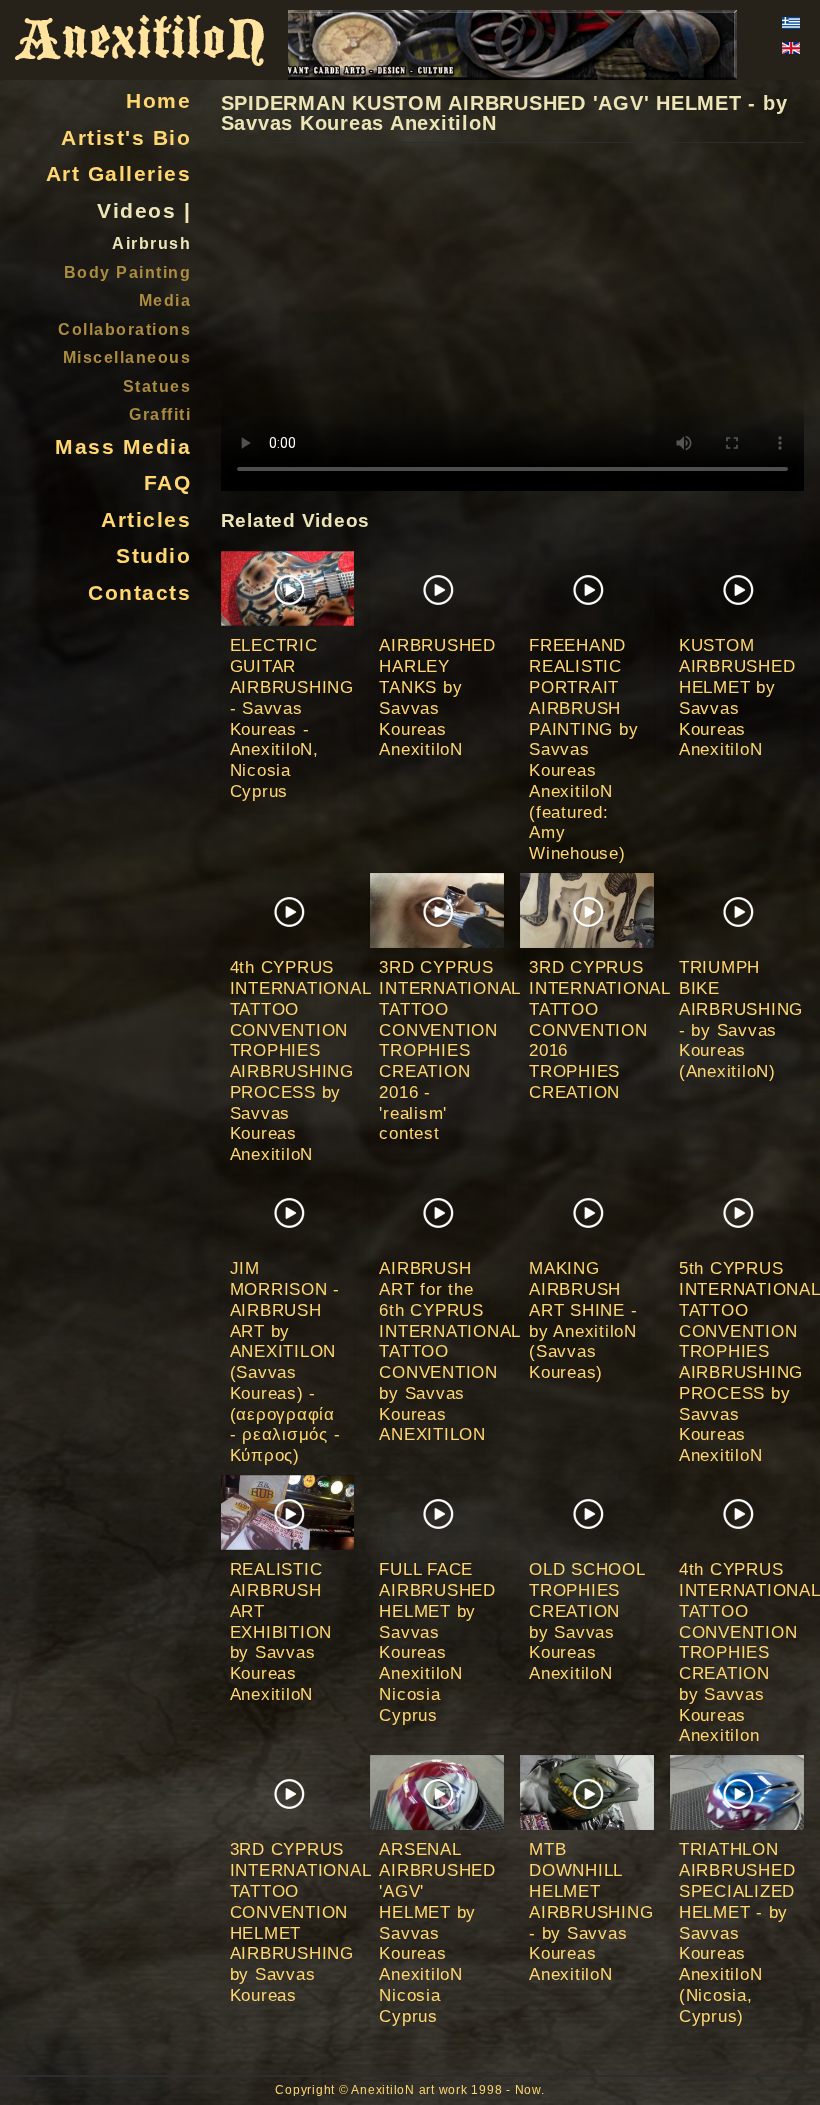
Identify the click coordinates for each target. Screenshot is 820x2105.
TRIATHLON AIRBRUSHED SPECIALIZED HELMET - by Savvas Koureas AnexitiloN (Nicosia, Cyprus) (737, 1932)
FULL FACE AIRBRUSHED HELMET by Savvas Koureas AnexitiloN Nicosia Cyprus (437, 1641)
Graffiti (160, 414)
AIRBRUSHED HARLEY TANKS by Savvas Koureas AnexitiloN (437, 697)
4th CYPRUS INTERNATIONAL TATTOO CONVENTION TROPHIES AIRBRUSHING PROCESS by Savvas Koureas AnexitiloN (300, 1060)
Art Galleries (118, 174)
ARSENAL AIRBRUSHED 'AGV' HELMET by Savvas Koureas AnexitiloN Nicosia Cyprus (437, 1932)
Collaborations (124, 329)
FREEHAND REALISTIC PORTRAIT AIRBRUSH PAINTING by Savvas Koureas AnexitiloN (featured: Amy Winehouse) (583, 749)
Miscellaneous (127, 357)
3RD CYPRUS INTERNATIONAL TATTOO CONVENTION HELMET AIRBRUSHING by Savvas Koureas (300, 1921)
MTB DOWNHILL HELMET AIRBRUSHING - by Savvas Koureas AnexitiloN (591, 1911)
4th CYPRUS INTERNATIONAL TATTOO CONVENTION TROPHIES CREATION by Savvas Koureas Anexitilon (749, 1652)
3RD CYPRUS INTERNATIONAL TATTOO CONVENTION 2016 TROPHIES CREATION (599, 1029)
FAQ (167, 483)
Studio (153, 556)
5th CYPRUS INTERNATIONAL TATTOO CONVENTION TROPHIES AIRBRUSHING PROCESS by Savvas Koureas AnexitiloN (749, 1361)
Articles (146, 520)
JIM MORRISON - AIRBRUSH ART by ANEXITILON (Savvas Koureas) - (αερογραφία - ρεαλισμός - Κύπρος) (285, 1361)
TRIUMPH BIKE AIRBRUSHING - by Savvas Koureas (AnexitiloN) (741, 1019)
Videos (136, 211)
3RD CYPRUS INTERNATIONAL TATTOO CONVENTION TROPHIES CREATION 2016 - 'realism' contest (449, 1050)
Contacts (139, 593)
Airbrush (151, 243)
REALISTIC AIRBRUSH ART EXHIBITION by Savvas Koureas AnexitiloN (281, 1631)
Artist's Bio (126, 138)
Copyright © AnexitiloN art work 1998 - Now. (409, 2090)
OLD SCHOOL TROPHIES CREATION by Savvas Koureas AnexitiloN (587, 1621)
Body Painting (128, 272)
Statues (157, 386)
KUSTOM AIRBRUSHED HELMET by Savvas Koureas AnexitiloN (737, 697)
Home (158, 101)
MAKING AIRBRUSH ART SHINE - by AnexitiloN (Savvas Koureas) (583, 1320)
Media (165, 300)
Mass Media (123, 447)
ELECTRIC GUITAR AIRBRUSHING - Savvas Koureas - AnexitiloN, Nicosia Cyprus (292, 717)
